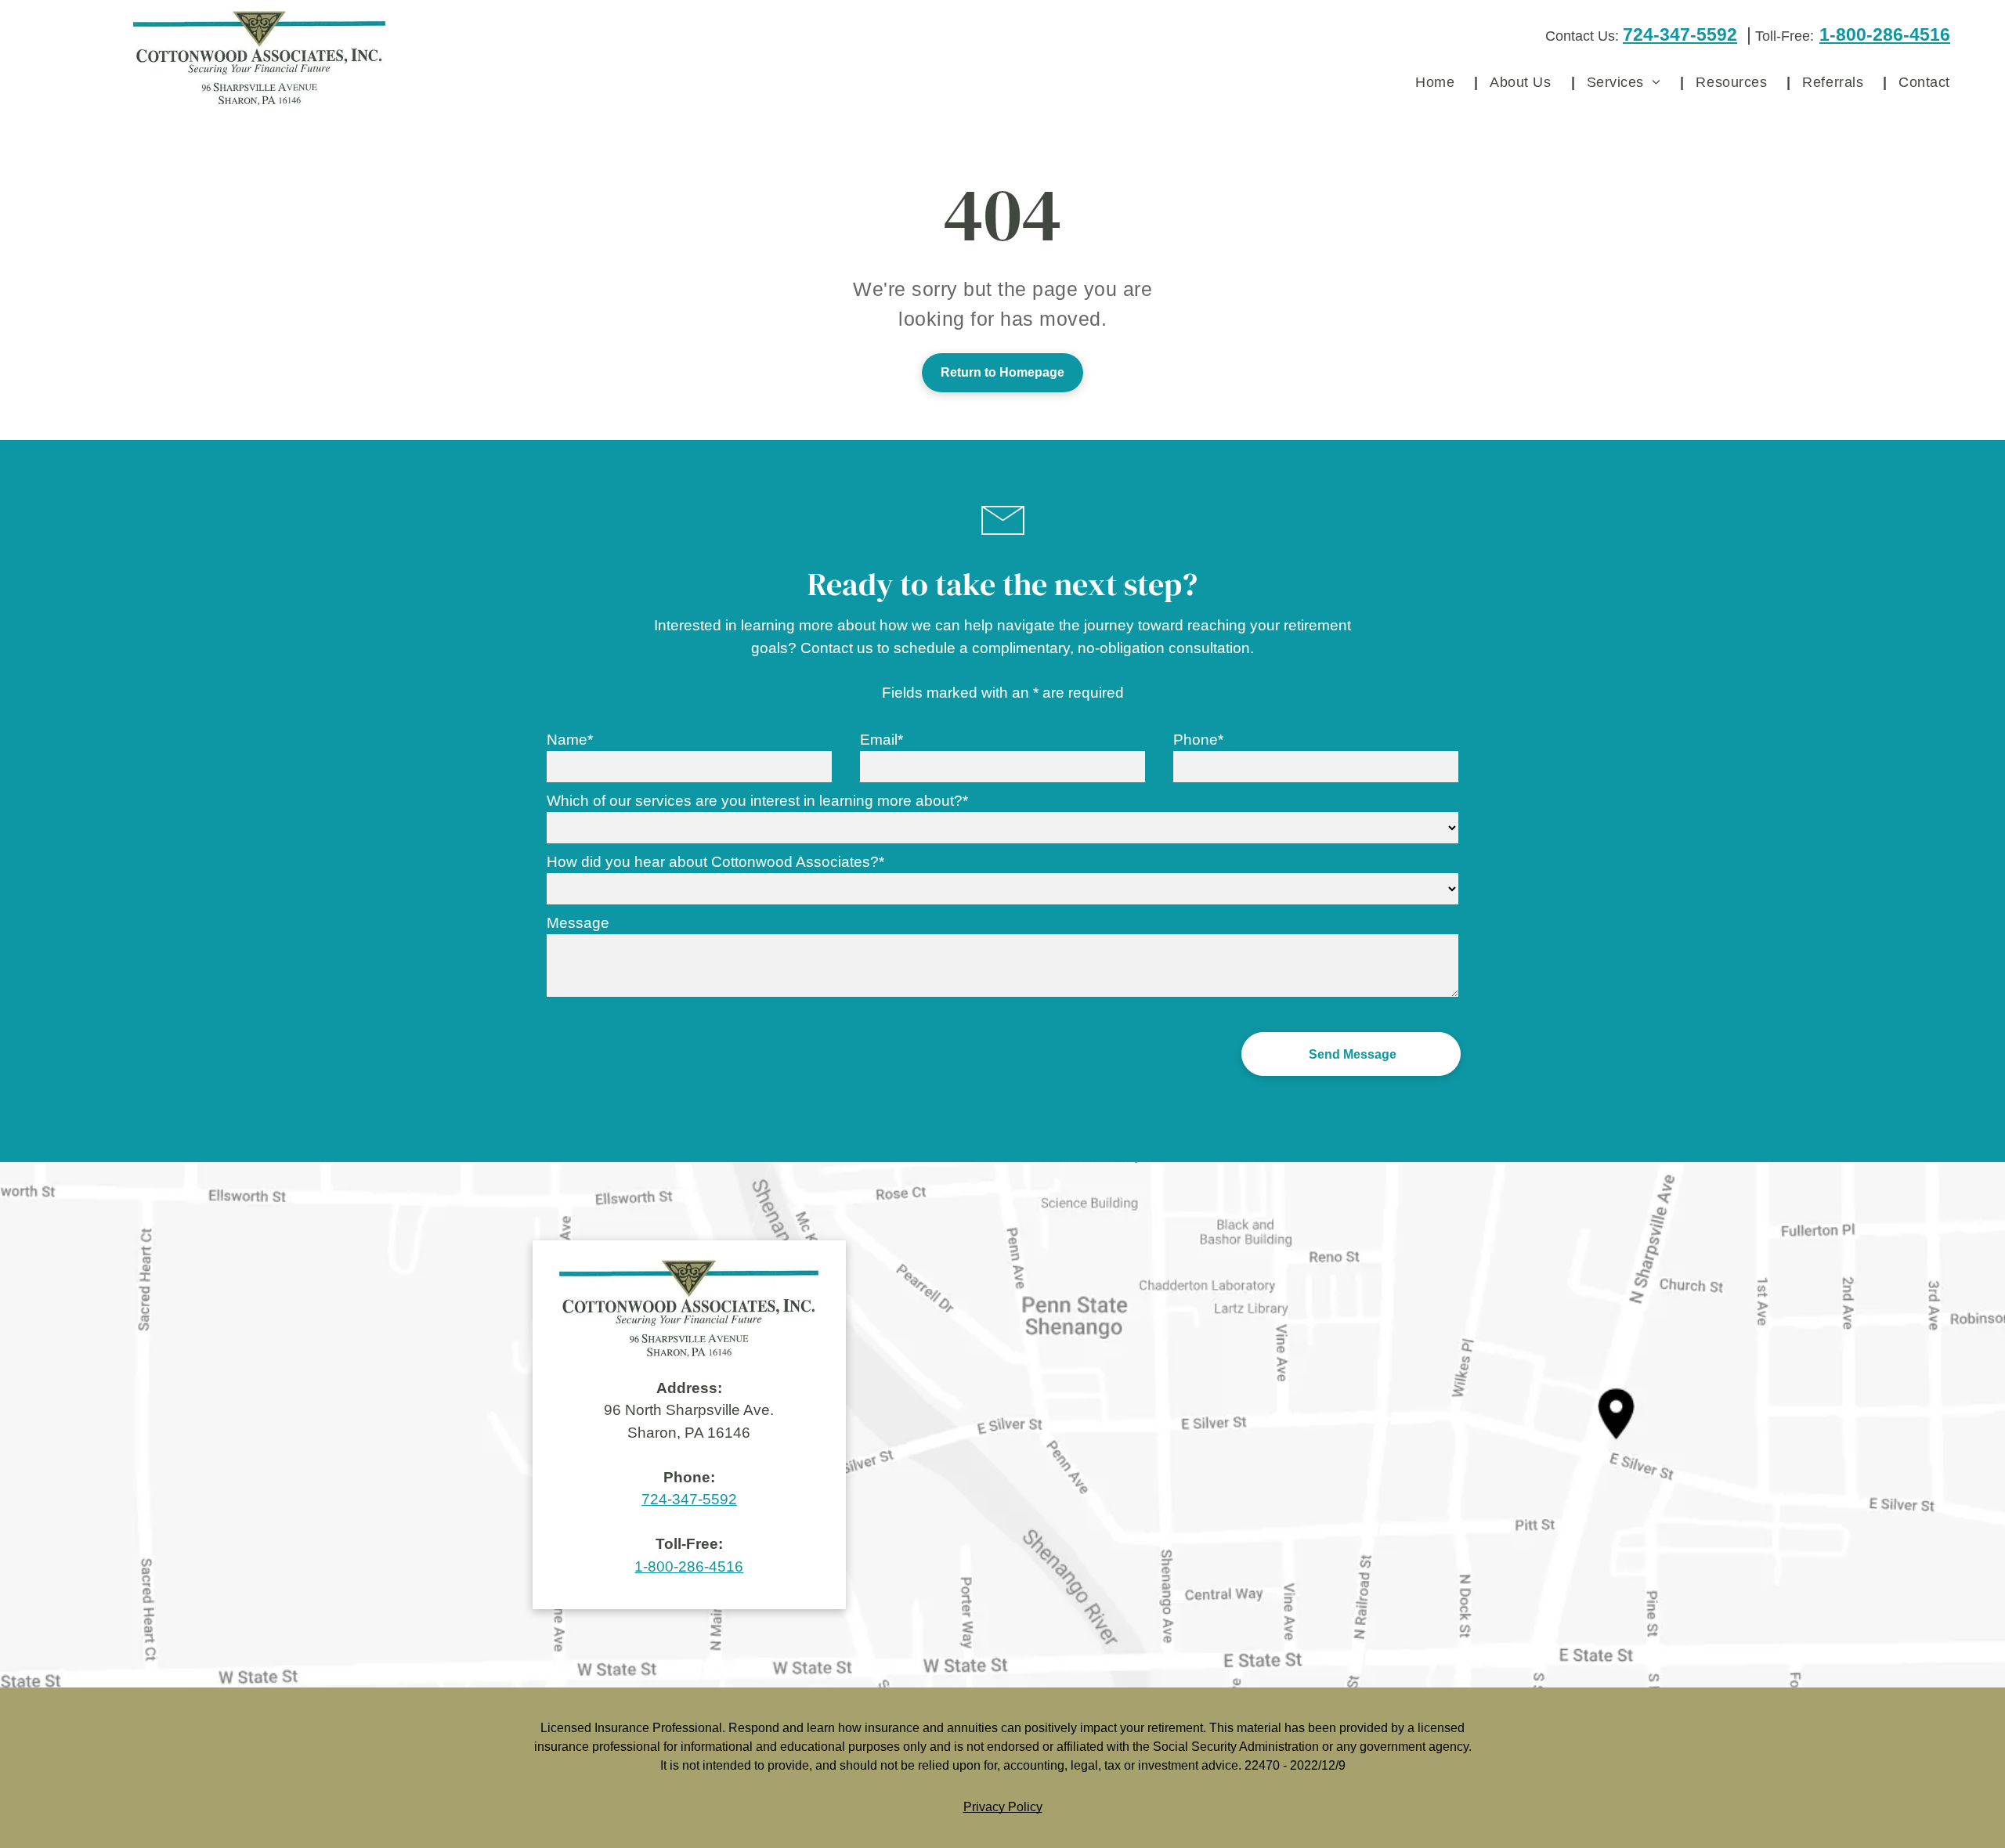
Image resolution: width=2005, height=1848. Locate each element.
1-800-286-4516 (1885, 34)
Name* (570, 740)
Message (578, 923)
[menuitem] (1441, 82)
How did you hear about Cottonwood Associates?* (715, 862)
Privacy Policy (1003, 1807)
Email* (881, 740)
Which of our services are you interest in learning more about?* (757, 801)
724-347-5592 (1680, 34)
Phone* (1198, 740)
